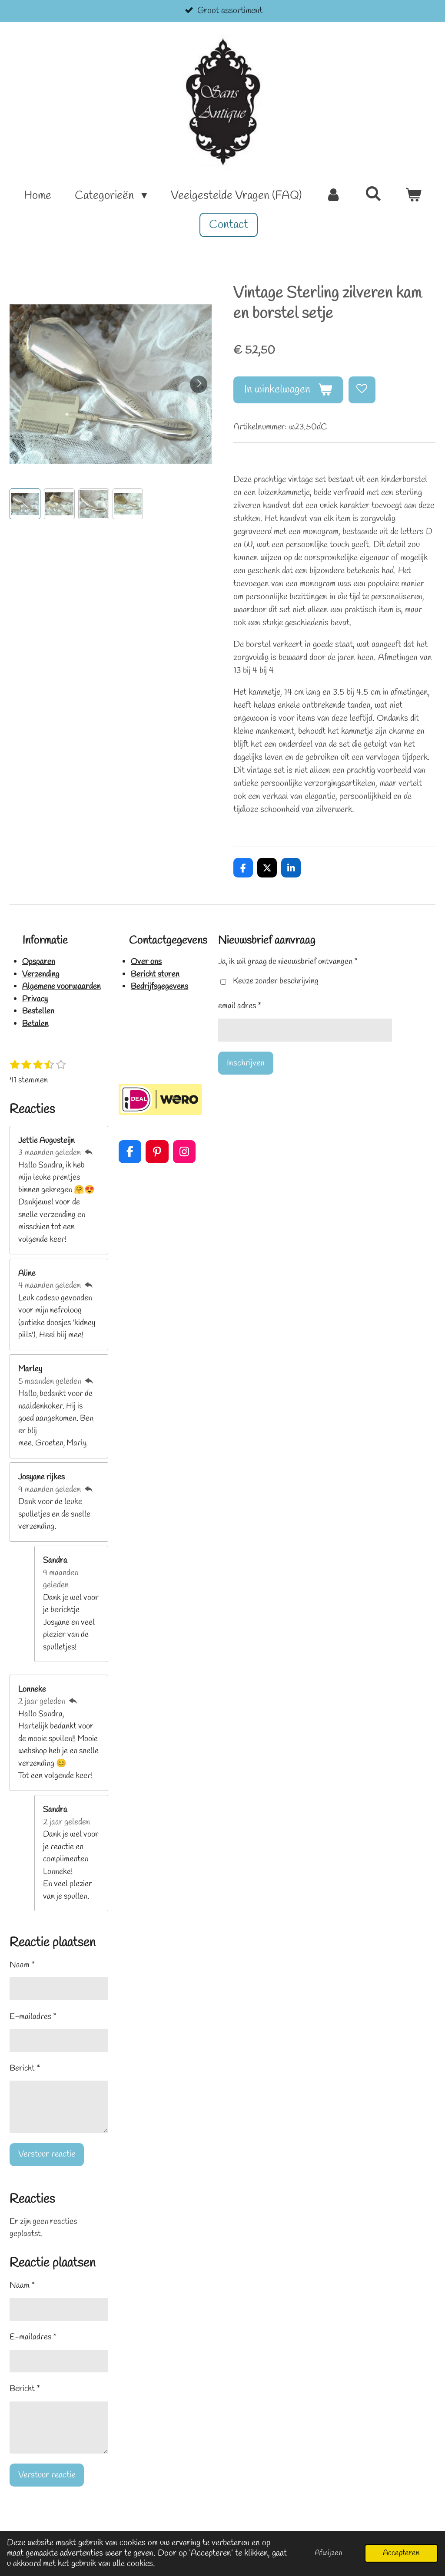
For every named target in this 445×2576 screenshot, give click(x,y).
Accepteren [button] (401, 2553)
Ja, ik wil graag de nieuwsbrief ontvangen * (288, 962)
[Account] (333, 196)
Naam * (22, 1965)
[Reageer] (88, 1153)
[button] (25, 504)
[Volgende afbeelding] (199, 384)
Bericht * (25, 2068)
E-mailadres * (33, 2017)
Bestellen (38, 1011)
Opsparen (39, 962)
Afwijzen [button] (329, 2553)
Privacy (35, 999)
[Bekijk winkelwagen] (413, 196)
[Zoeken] (373, 195)
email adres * (240, 1006)
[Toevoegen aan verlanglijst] (362, 390)
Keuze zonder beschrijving (276, 981)
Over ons (146, 962)
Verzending (41, 974)
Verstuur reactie (47, 2154)
